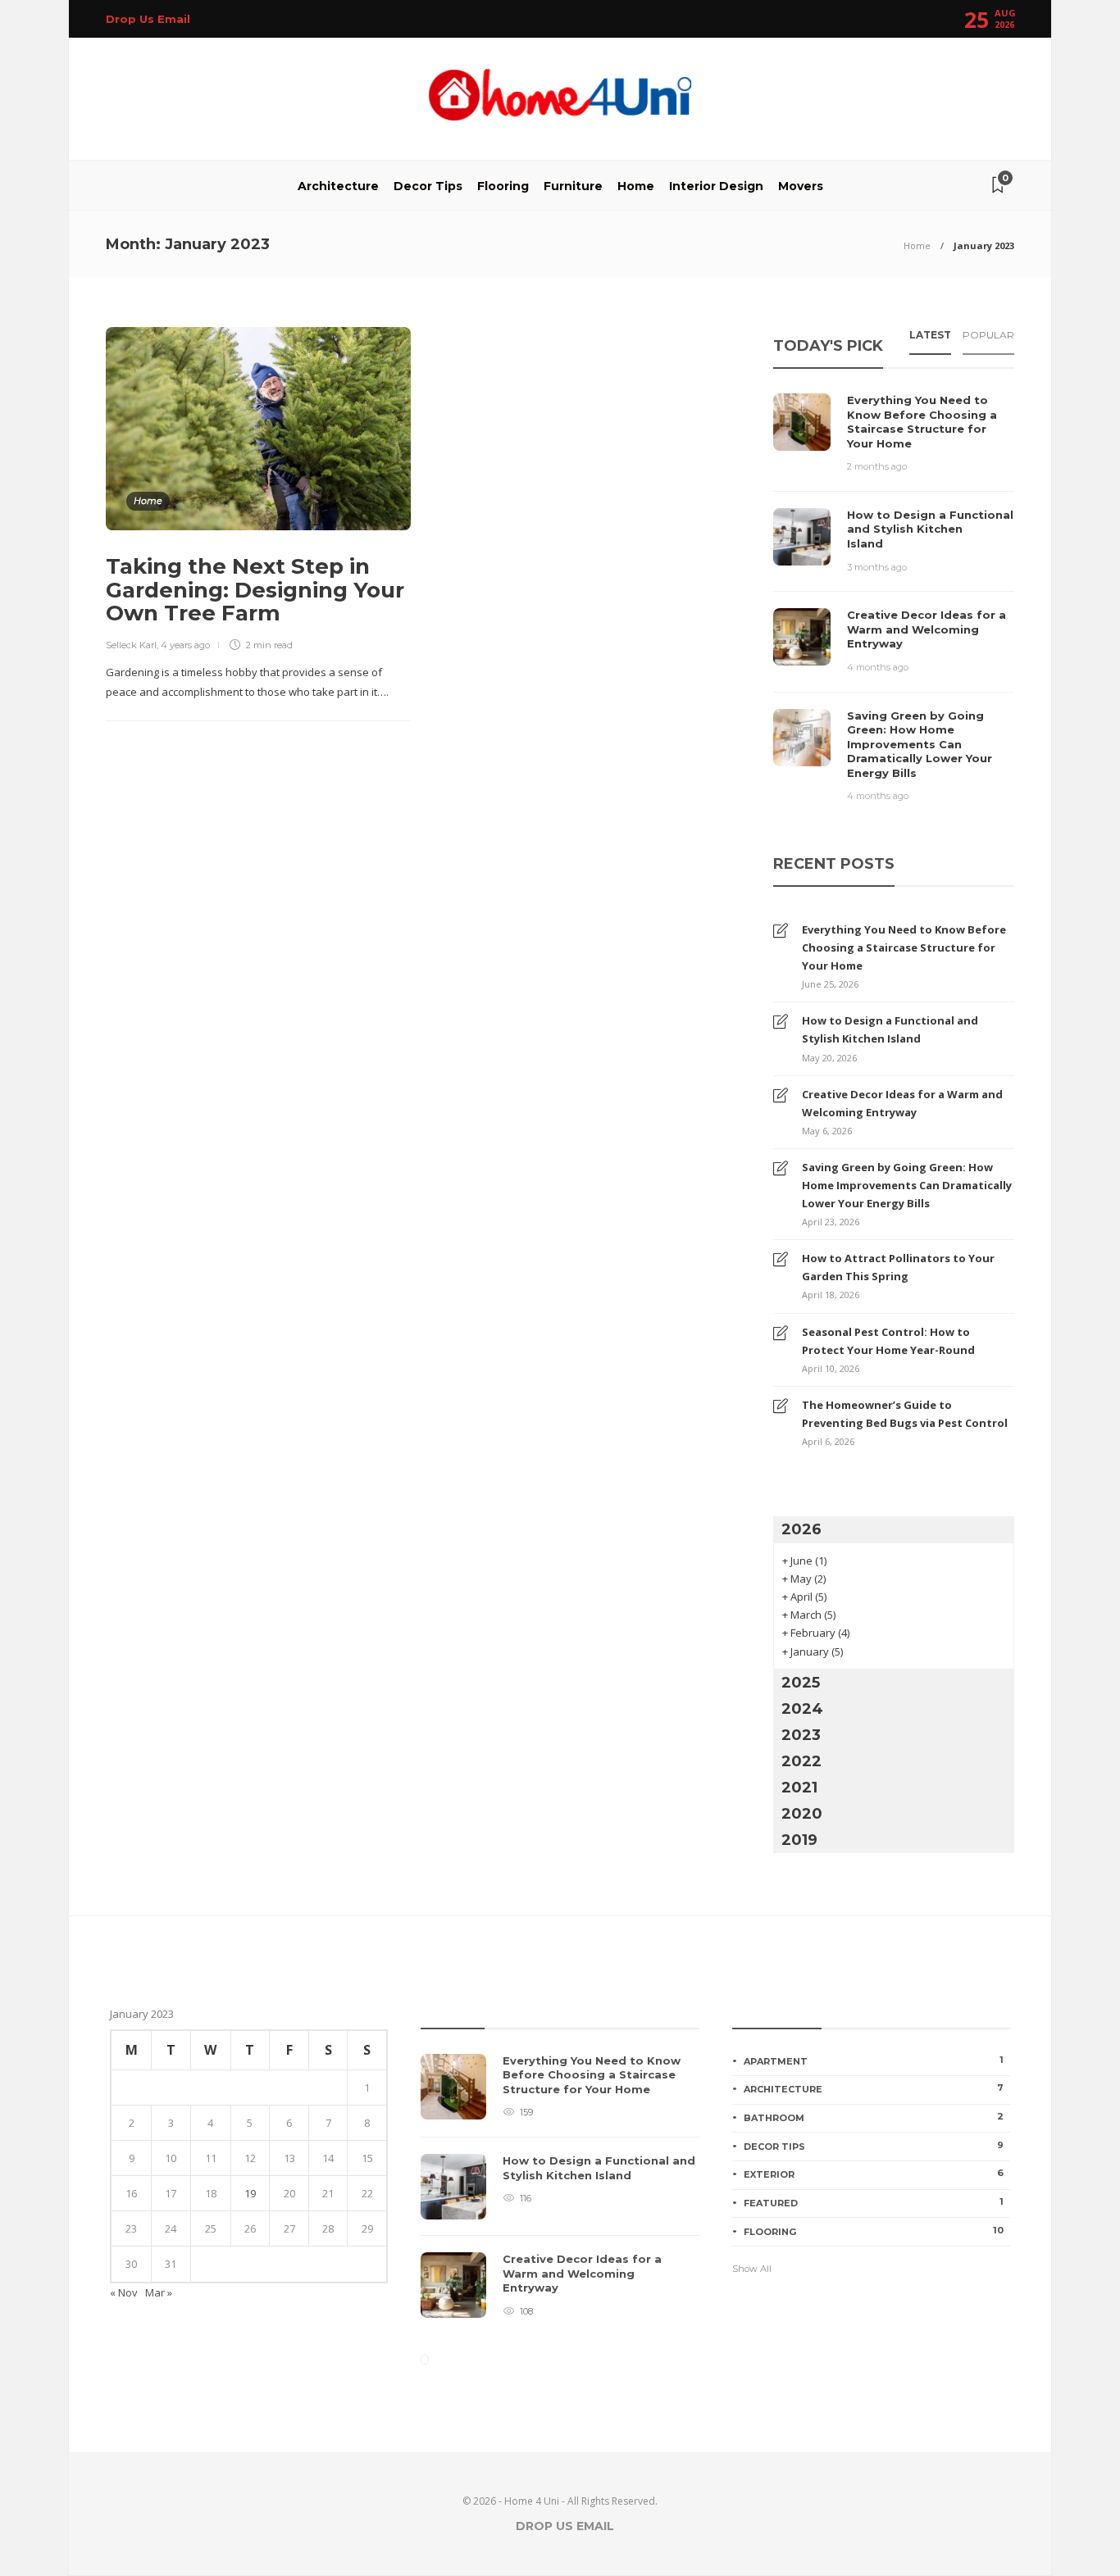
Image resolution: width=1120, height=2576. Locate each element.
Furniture (573, 186)
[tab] (930, 340)
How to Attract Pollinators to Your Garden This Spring (898, 1267)
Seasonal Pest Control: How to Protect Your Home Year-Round (888, 1341)
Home (636, 186)
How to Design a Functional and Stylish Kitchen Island (890, 1029)
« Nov (124, 2292)
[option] (560, 2194)
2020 (802, 1814)
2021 (799, 1788)
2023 (801, 1735)
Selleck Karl (131, 645)
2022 (801, 1761)
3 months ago (877, 567)
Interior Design (716, 186)
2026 (801, 1529)
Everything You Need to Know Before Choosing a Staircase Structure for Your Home (904, 947)
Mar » (159, 2292)
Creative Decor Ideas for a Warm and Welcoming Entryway (902, 1103)
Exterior (874, 2174)
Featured (874, 2202)
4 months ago (878, 667)
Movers (801, 186)
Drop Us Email (148, 19)
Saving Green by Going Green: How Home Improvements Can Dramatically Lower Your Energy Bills (907, 1185)
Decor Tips (428, 186)
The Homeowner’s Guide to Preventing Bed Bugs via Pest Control (905, 1414)
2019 (799, 1840)
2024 (802, 1709)
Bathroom (874, 2117)
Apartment (874, 2060)
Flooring (503, 186)
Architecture (338, 186)
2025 (801, 1683)
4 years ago (185, 645)
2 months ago (877, 466)
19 (250, 2193)
